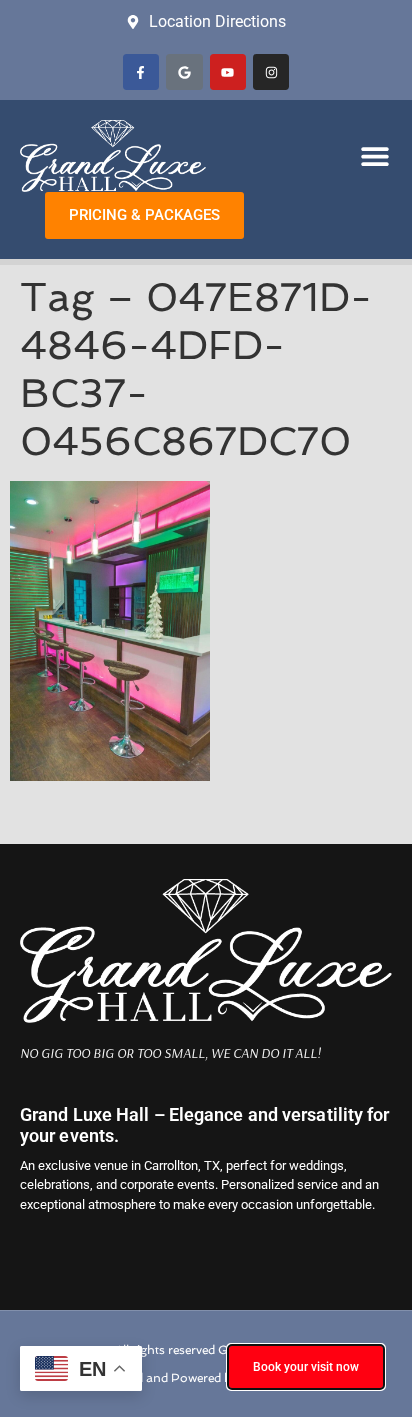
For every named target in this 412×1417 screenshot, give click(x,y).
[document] (206, 708)
